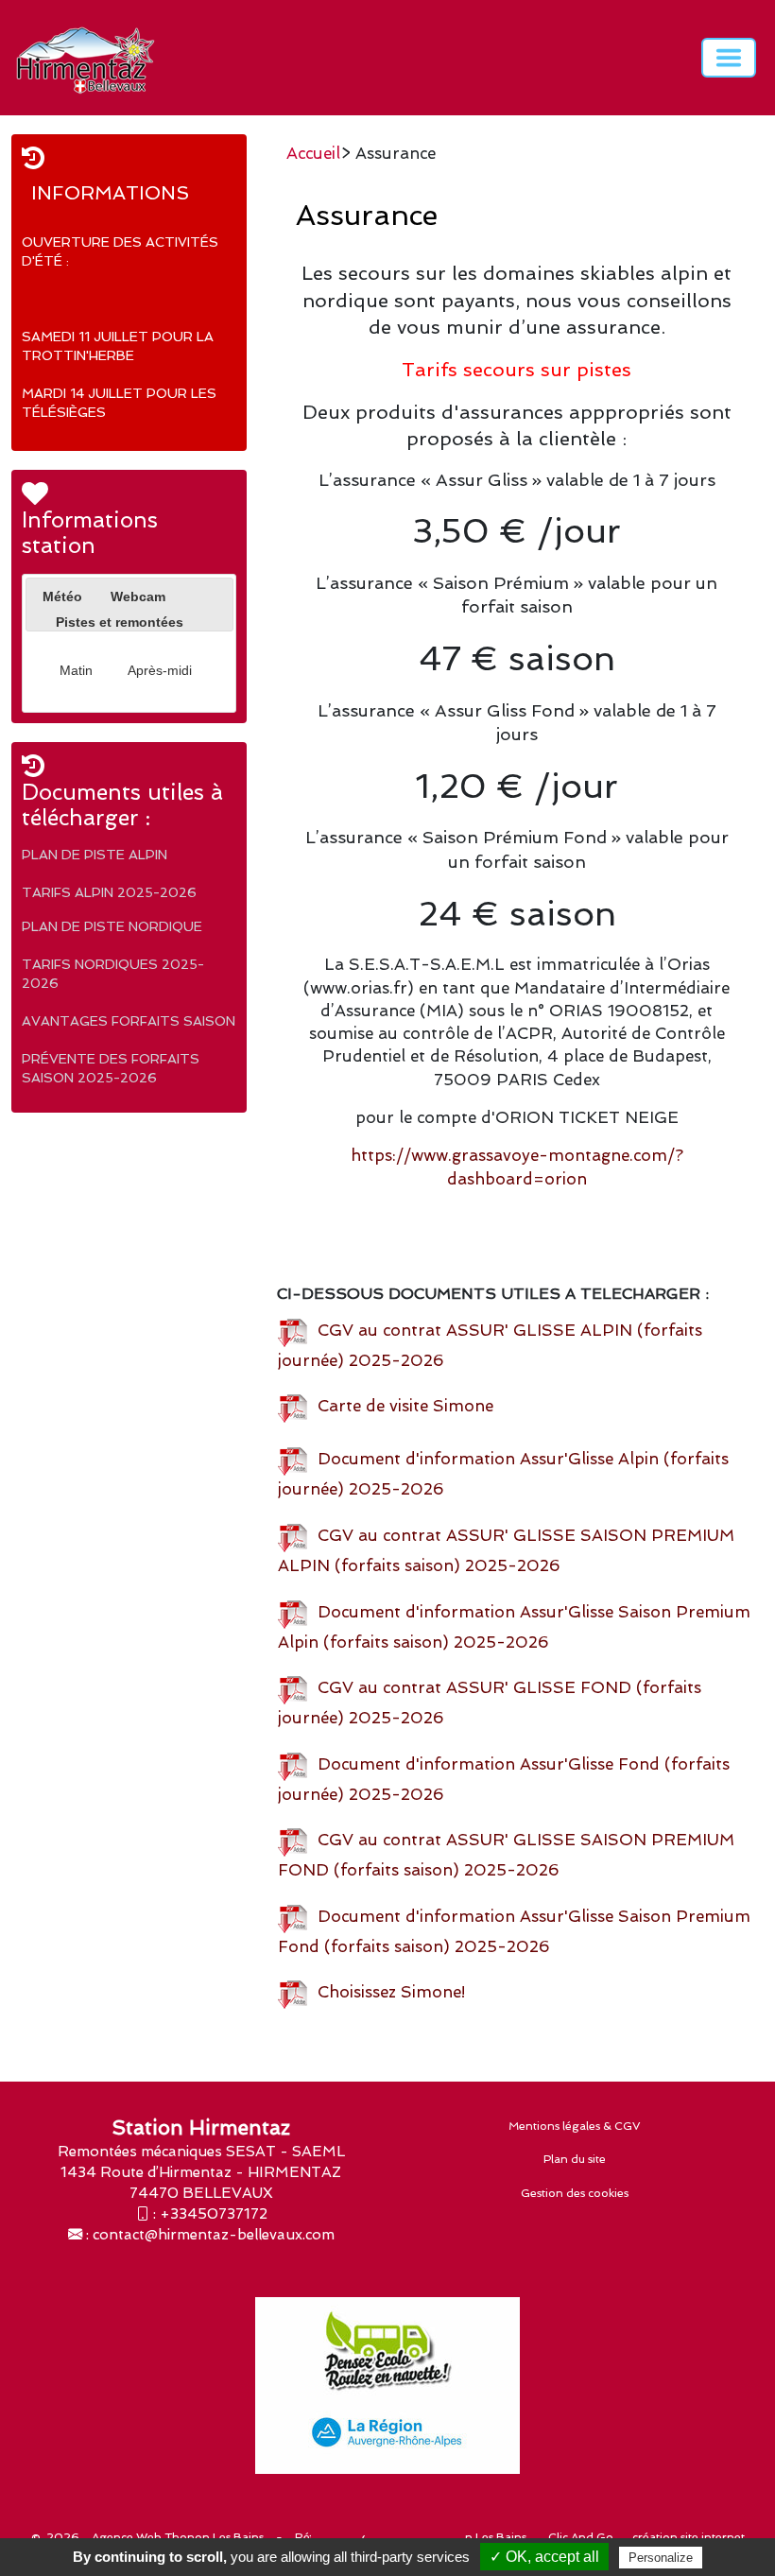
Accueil (313, 153)
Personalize (661, 2558)
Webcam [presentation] (138, 596)
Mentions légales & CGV (575, 2126)
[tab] (62, 597)
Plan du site (575, 2159)
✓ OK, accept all (544, 2557)
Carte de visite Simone (401, 1406)
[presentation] (43, 620)
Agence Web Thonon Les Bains (178, 2537)
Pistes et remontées (120, 622)
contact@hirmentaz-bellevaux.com (214, 2235)
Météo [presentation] (62, 596)
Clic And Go (581, 2537)
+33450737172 (214, 2214)
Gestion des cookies (575, 2193)
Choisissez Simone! (387, 1992)
